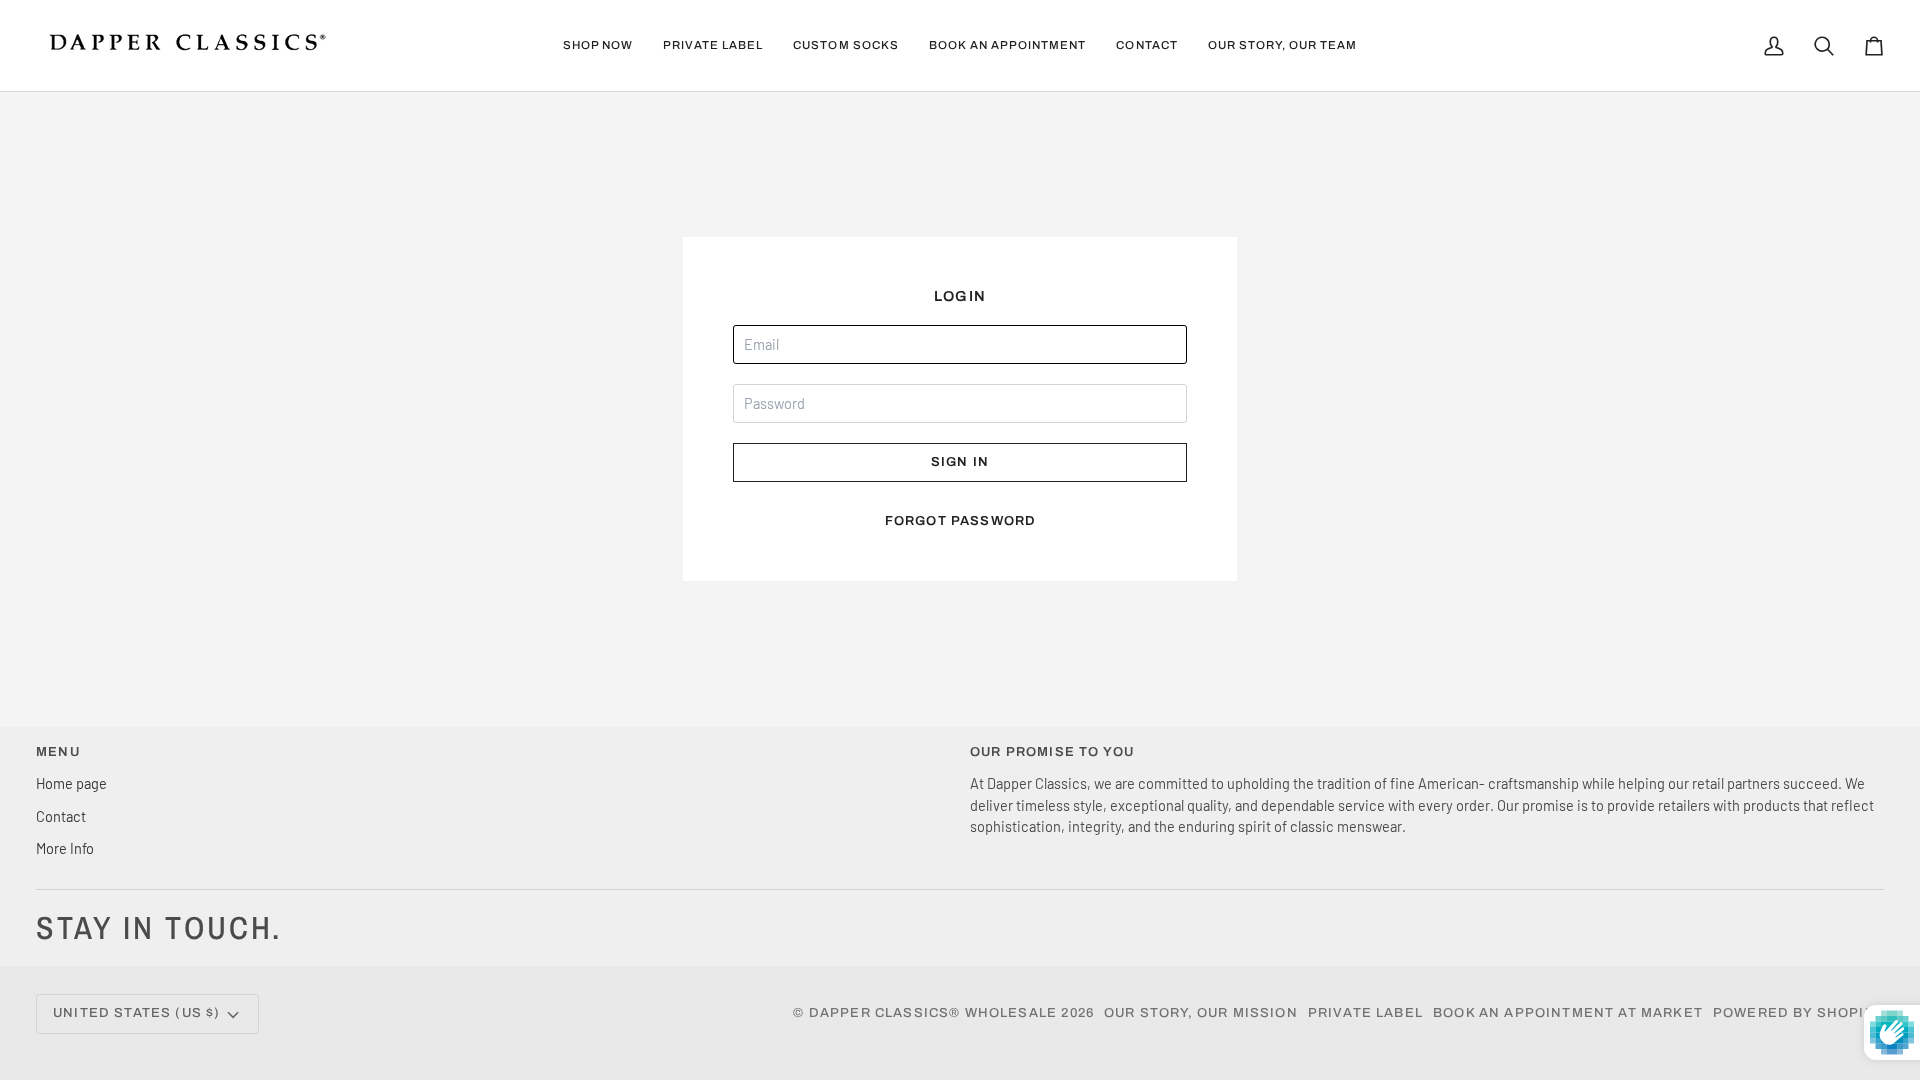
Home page (71, 783)
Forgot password (960, 521)
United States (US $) (136, 1013)
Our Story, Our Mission (1201, 1013)
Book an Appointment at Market (1568, 1013)
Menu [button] (58, 752)
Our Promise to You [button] (1052, 752)
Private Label (1365, 1013)
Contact (61, 816)
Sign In (960, 462)
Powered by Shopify (1798, 1013)
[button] (598, 45)
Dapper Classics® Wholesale (933, 1013)
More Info (65, 848)
